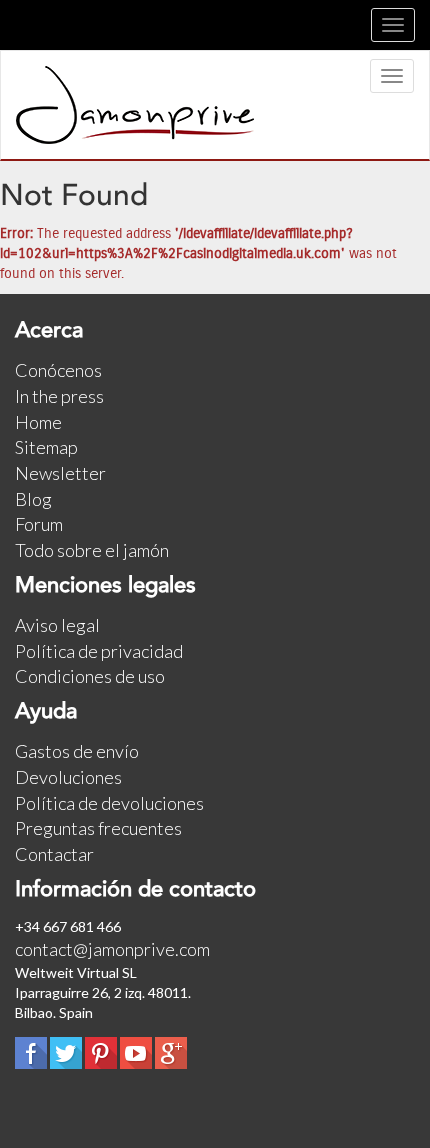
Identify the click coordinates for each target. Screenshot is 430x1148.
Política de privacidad (99, 651)
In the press (59, 396)
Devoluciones (68, 777)
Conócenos (58, 370)
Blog (33, 499)
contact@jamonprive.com (112, 949)
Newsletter (60, 473)
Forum (39, 524)
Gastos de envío (77, 751)
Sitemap (46, 447)
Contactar (54, 854)
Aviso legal (57, 625)
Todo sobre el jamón (92, 550)
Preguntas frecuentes (98, 828)
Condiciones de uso (90, 676)
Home (38, 422)
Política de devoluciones (109, 803)
